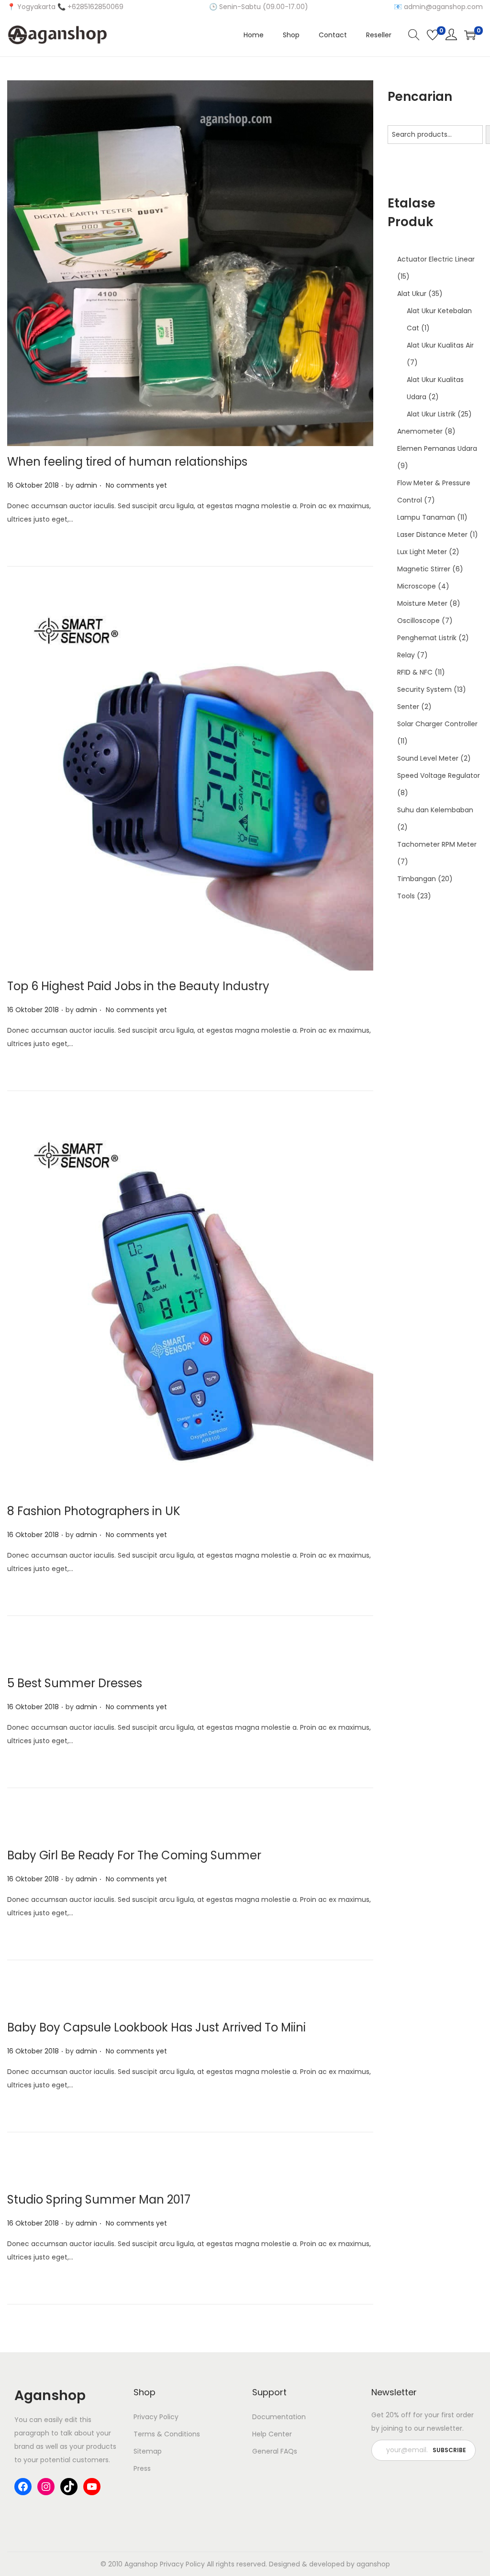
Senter (408, 707)
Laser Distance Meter (432, 535)
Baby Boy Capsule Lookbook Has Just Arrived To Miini (156, 2027)
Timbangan (417, 879)
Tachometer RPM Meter (437, 844)
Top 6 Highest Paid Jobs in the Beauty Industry (138, 986)
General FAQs (275, 2451)
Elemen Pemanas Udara (437, 448)
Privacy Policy (156, 2417)
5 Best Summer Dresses (75, 1683)
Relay (406, 655)
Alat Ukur (412, 294)
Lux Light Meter (422, 552)
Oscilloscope (418, 621)
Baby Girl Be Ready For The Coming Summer (134, 1855)
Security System (424, 689)
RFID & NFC (415, 672)
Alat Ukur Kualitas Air (440, 345)
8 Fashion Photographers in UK (94, 1511)
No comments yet (136, 485)
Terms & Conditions (167, 2434)
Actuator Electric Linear (436, 259)
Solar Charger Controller (437, 724)
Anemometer (420, 431)
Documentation (279, 2417)
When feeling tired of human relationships (127, 462)
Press (142, 2468)
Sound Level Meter (428, 758)
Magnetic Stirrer (424, 569)
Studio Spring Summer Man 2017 (99, 2199)
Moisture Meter (422, 603)
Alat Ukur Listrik (431, 414)
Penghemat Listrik (427, 638)
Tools (406, 896)
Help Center (272, 2434)
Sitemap (148, 2451)
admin (86, 485)
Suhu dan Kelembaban (435, 810)
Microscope (417, 586)
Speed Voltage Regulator (439, 775)
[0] (433, 35)
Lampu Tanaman (426, 517)
